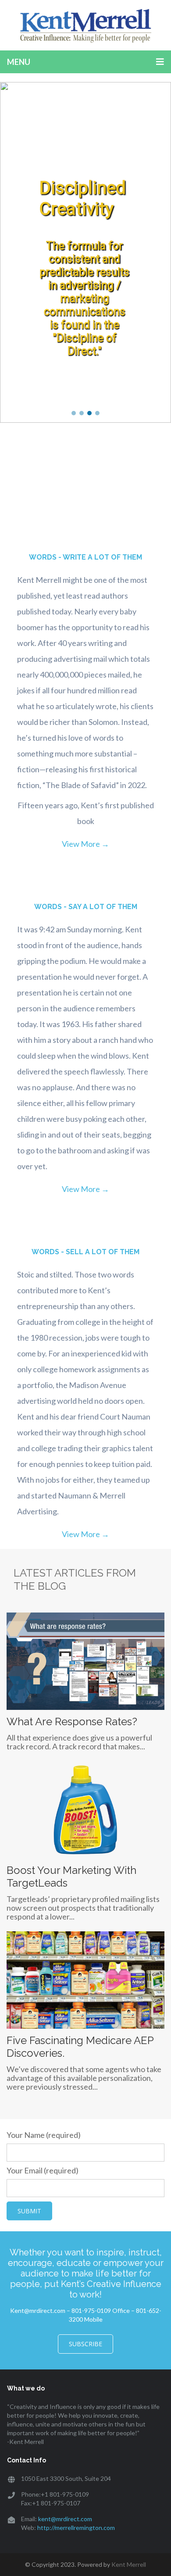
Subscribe (85, 2344)
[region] (85, 252)
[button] (74, 413)
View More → (85, 844)
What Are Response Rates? (72, 1721)
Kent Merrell (129, 2564)
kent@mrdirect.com (65, 2519)
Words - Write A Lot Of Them (85, 557)
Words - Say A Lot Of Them (86, 907)
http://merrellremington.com (76, 2528)
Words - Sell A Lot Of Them (85, 1252)
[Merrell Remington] (85, 25)
